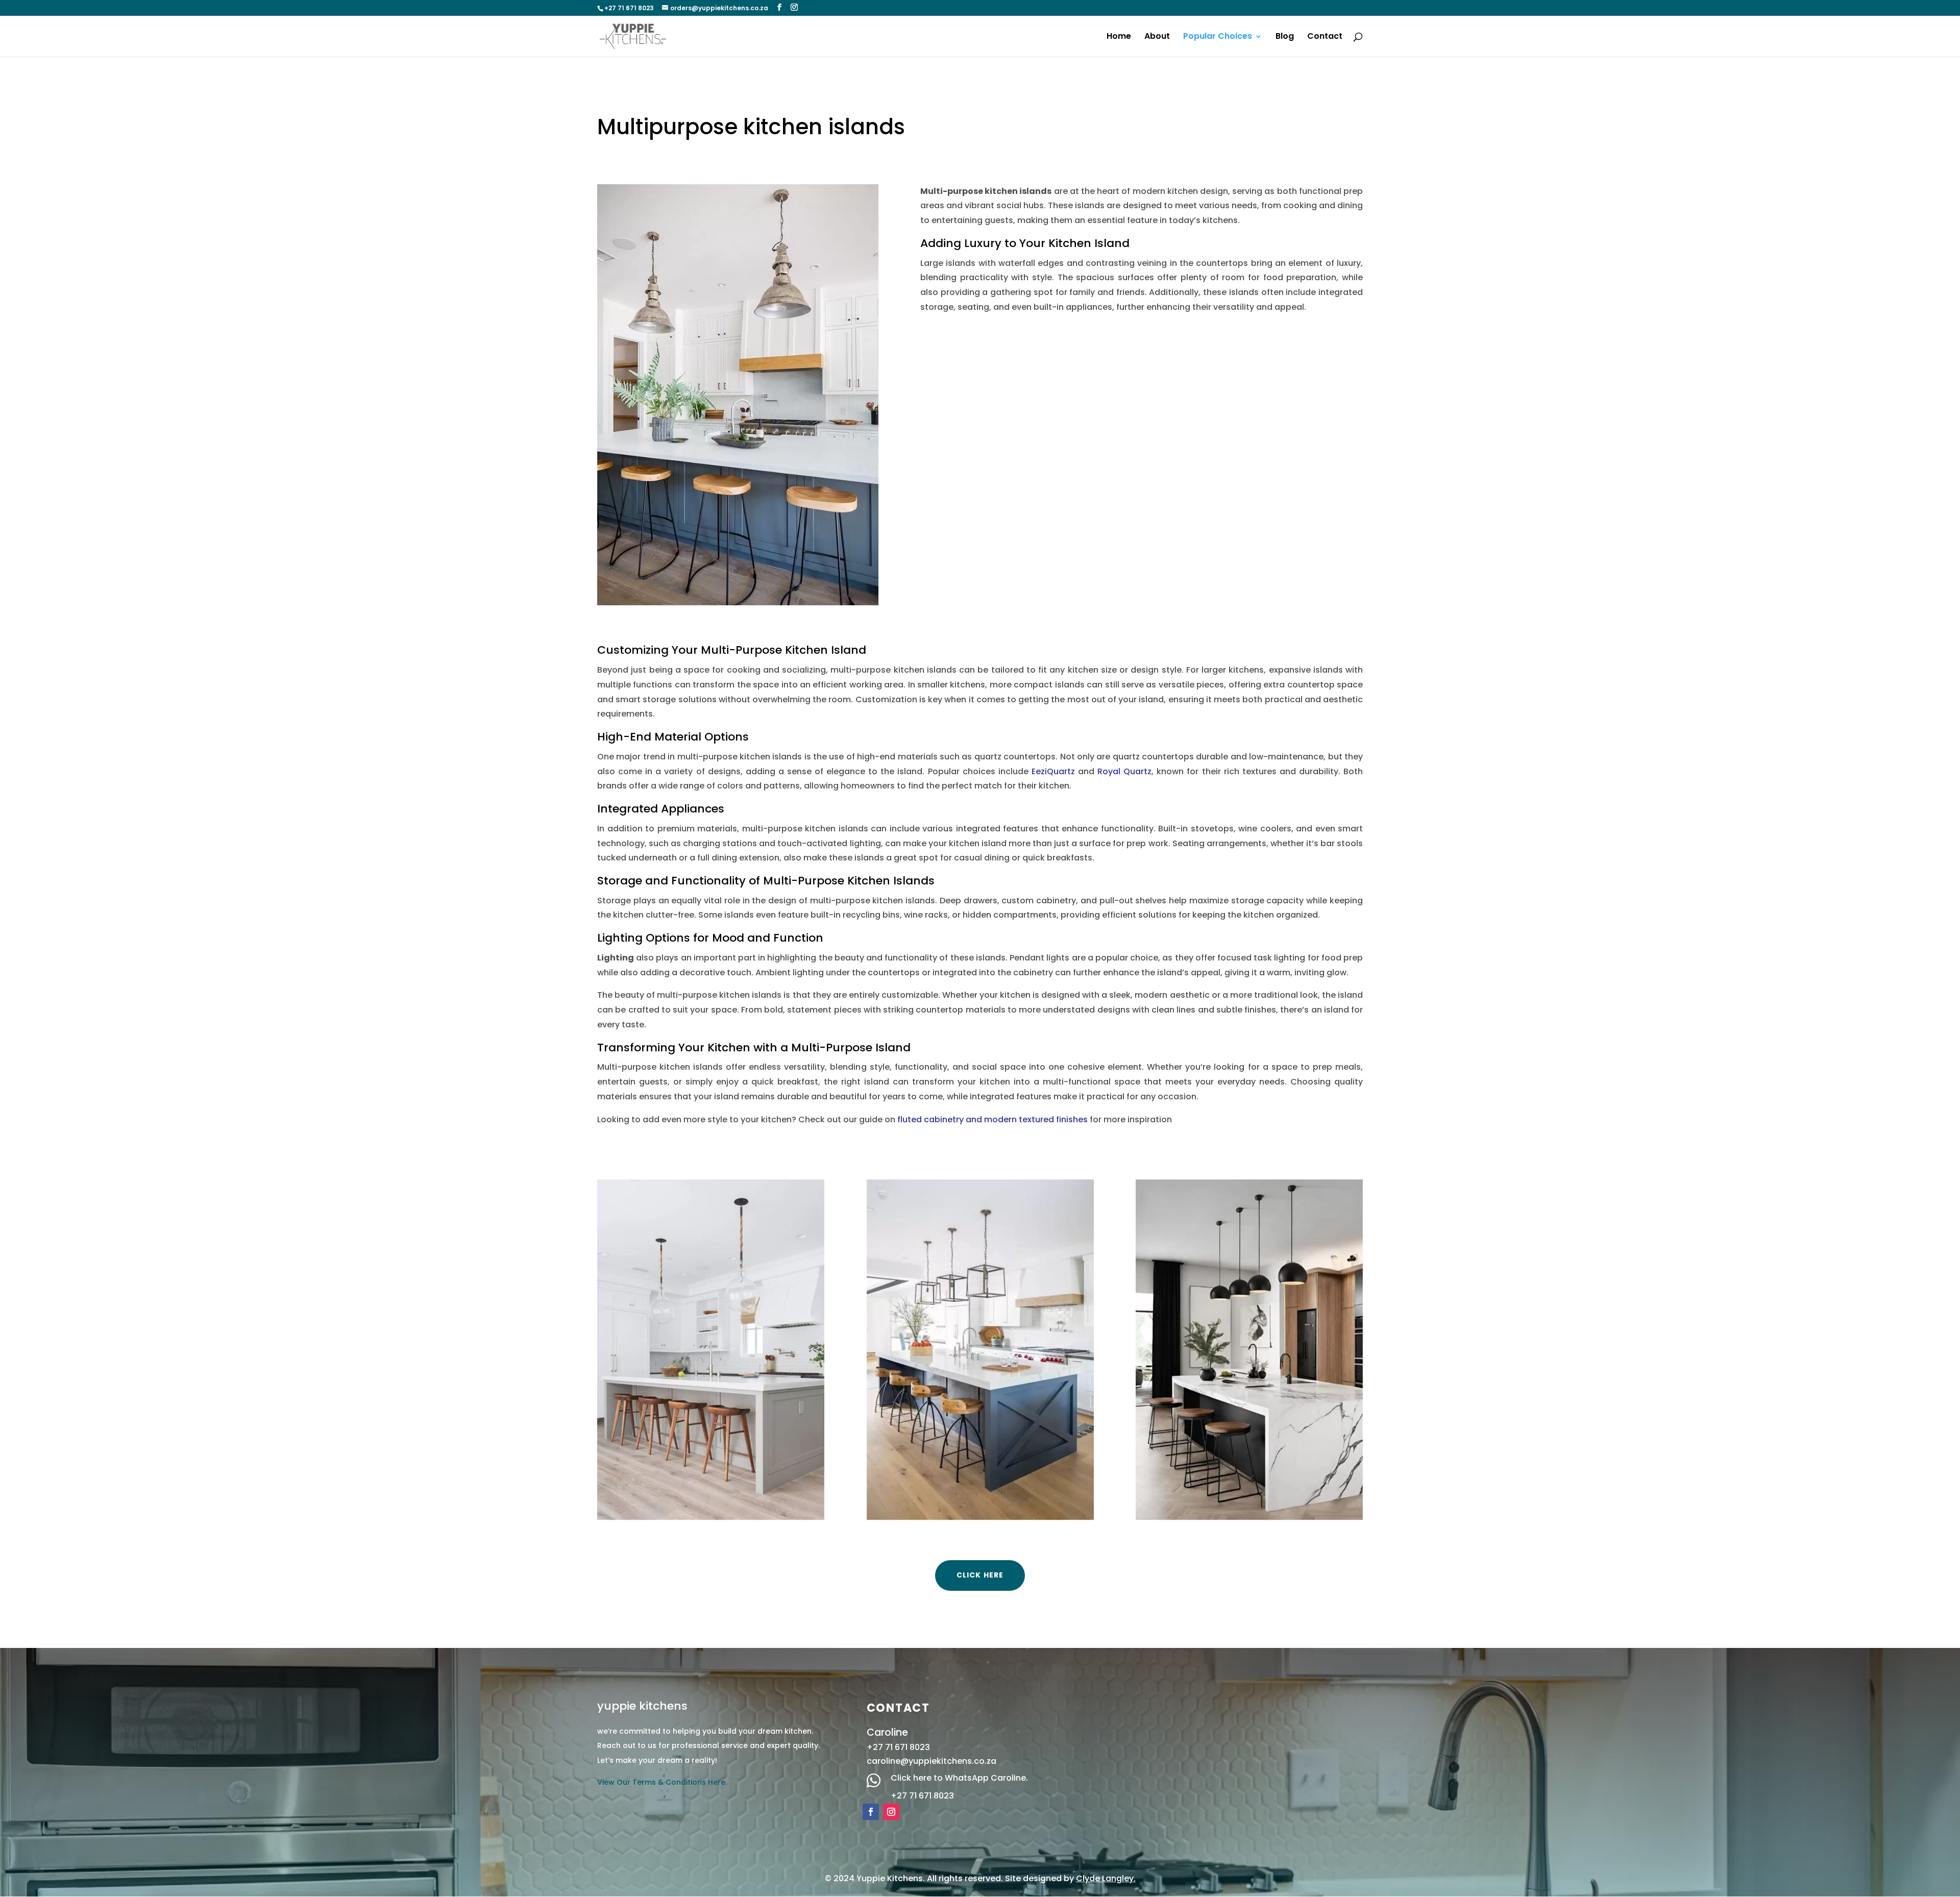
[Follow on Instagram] (891, 1812)
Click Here (980, 1575)
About (1157, 37)
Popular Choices (1218, 37)
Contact (1325, 37)
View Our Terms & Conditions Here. (662, 1782)
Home (1119, 37)
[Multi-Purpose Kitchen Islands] (711, 1350)
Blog (1285, 37)
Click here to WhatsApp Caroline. (959, 1778)
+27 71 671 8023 (922, 1796)
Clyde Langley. (1106, 1878)
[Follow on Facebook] (871, 1812)
